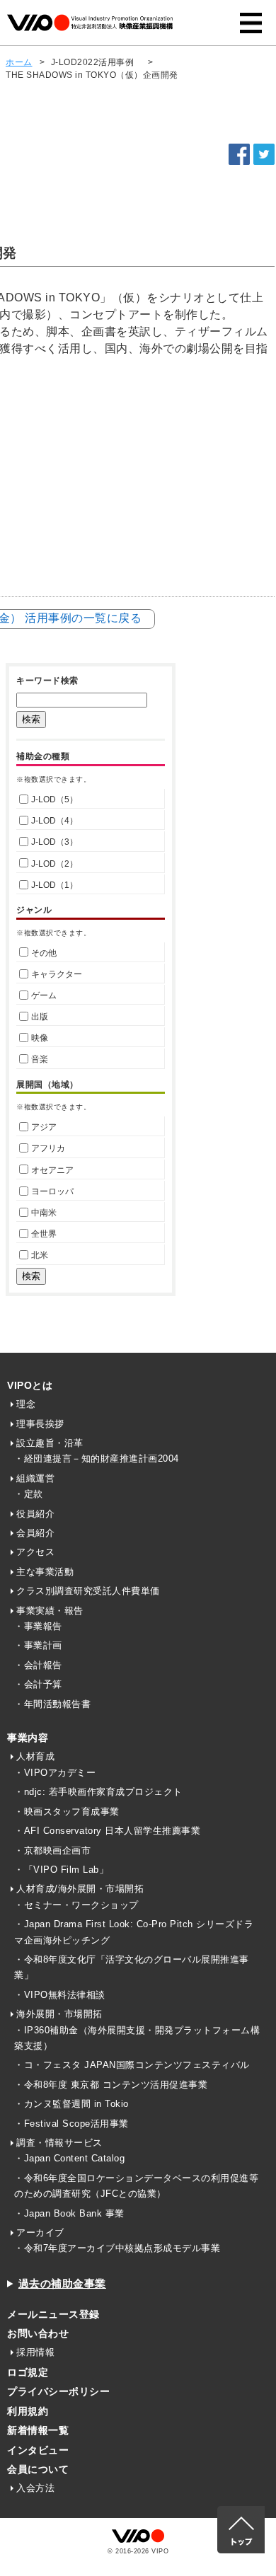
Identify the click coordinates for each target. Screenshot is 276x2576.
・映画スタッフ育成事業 (67, 1812)
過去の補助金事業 (62, 2283)
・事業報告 (38, 1626)
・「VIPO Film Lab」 (61, 1870)
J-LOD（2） (54, 864)
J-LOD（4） (54, 821)
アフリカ (48, 1148)
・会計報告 (38, 1665)
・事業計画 (38, 1645)
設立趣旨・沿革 (50, 1443)
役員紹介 (35, 1514)
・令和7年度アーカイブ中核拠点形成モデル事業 (117, 2248)
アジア (44, 1127)
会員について (38, 2469)
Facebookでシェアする (239, 154)
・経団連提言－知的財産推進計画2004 (97, 1459)
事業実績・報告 (50, 1611)
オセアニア (52, 1170)
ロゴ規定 (28, 2372)
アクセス (35, 1552)
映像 (40, 1038)
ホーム (19, 62)
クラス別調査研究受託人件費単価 (88, 1591)
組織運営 (35, 1478)
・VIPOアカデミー (55, 1773)
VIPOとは (30, 1385)
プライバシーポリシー (58, 2391)
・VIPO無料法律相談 (60, 1995)
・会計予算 (38, 1684)
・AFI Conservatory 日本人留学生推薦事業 (107, 1831)
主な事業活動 (45, 1572)
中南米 (44, 1213)
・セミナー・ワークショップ (76, 1905)
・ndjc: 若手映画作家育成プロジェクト (98, 1792)
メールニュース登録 (53, 2314)
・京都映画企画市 (52, 1850)
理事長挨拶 (40, 1424)
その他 (44, 953)
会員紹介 (35, 1533)
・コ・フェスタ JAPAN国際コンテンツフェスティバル (132, 2065)
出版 (40, 1017)
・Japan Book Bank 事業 (69, 2213)
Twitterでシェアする (264, 154)
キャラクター (57, 974)
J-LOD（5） (54, 799)
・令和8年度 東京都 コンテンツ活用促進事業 (111, 2085)
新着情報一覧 (38, 2430)
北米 (40, 1255)
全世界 (44, 1234)
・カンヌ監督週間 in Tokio (71, 2104)
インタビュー (38, 2450)
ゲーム (44, 995)
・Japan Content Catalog (69, 2158)
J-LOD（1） (54, 885)
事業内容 (28, 1738)
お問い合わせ (38, 2333)
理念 (26, 1404)
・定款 (29, 1494)
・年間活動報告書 (52, 1704)
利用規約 (28, 2411)
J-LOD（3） (54, 842)
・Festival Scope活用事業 (71, 2124)
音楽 (40, 1059)
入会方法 (35, 2488)
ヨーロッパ (52, 1191)
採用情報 (35, 2352)
